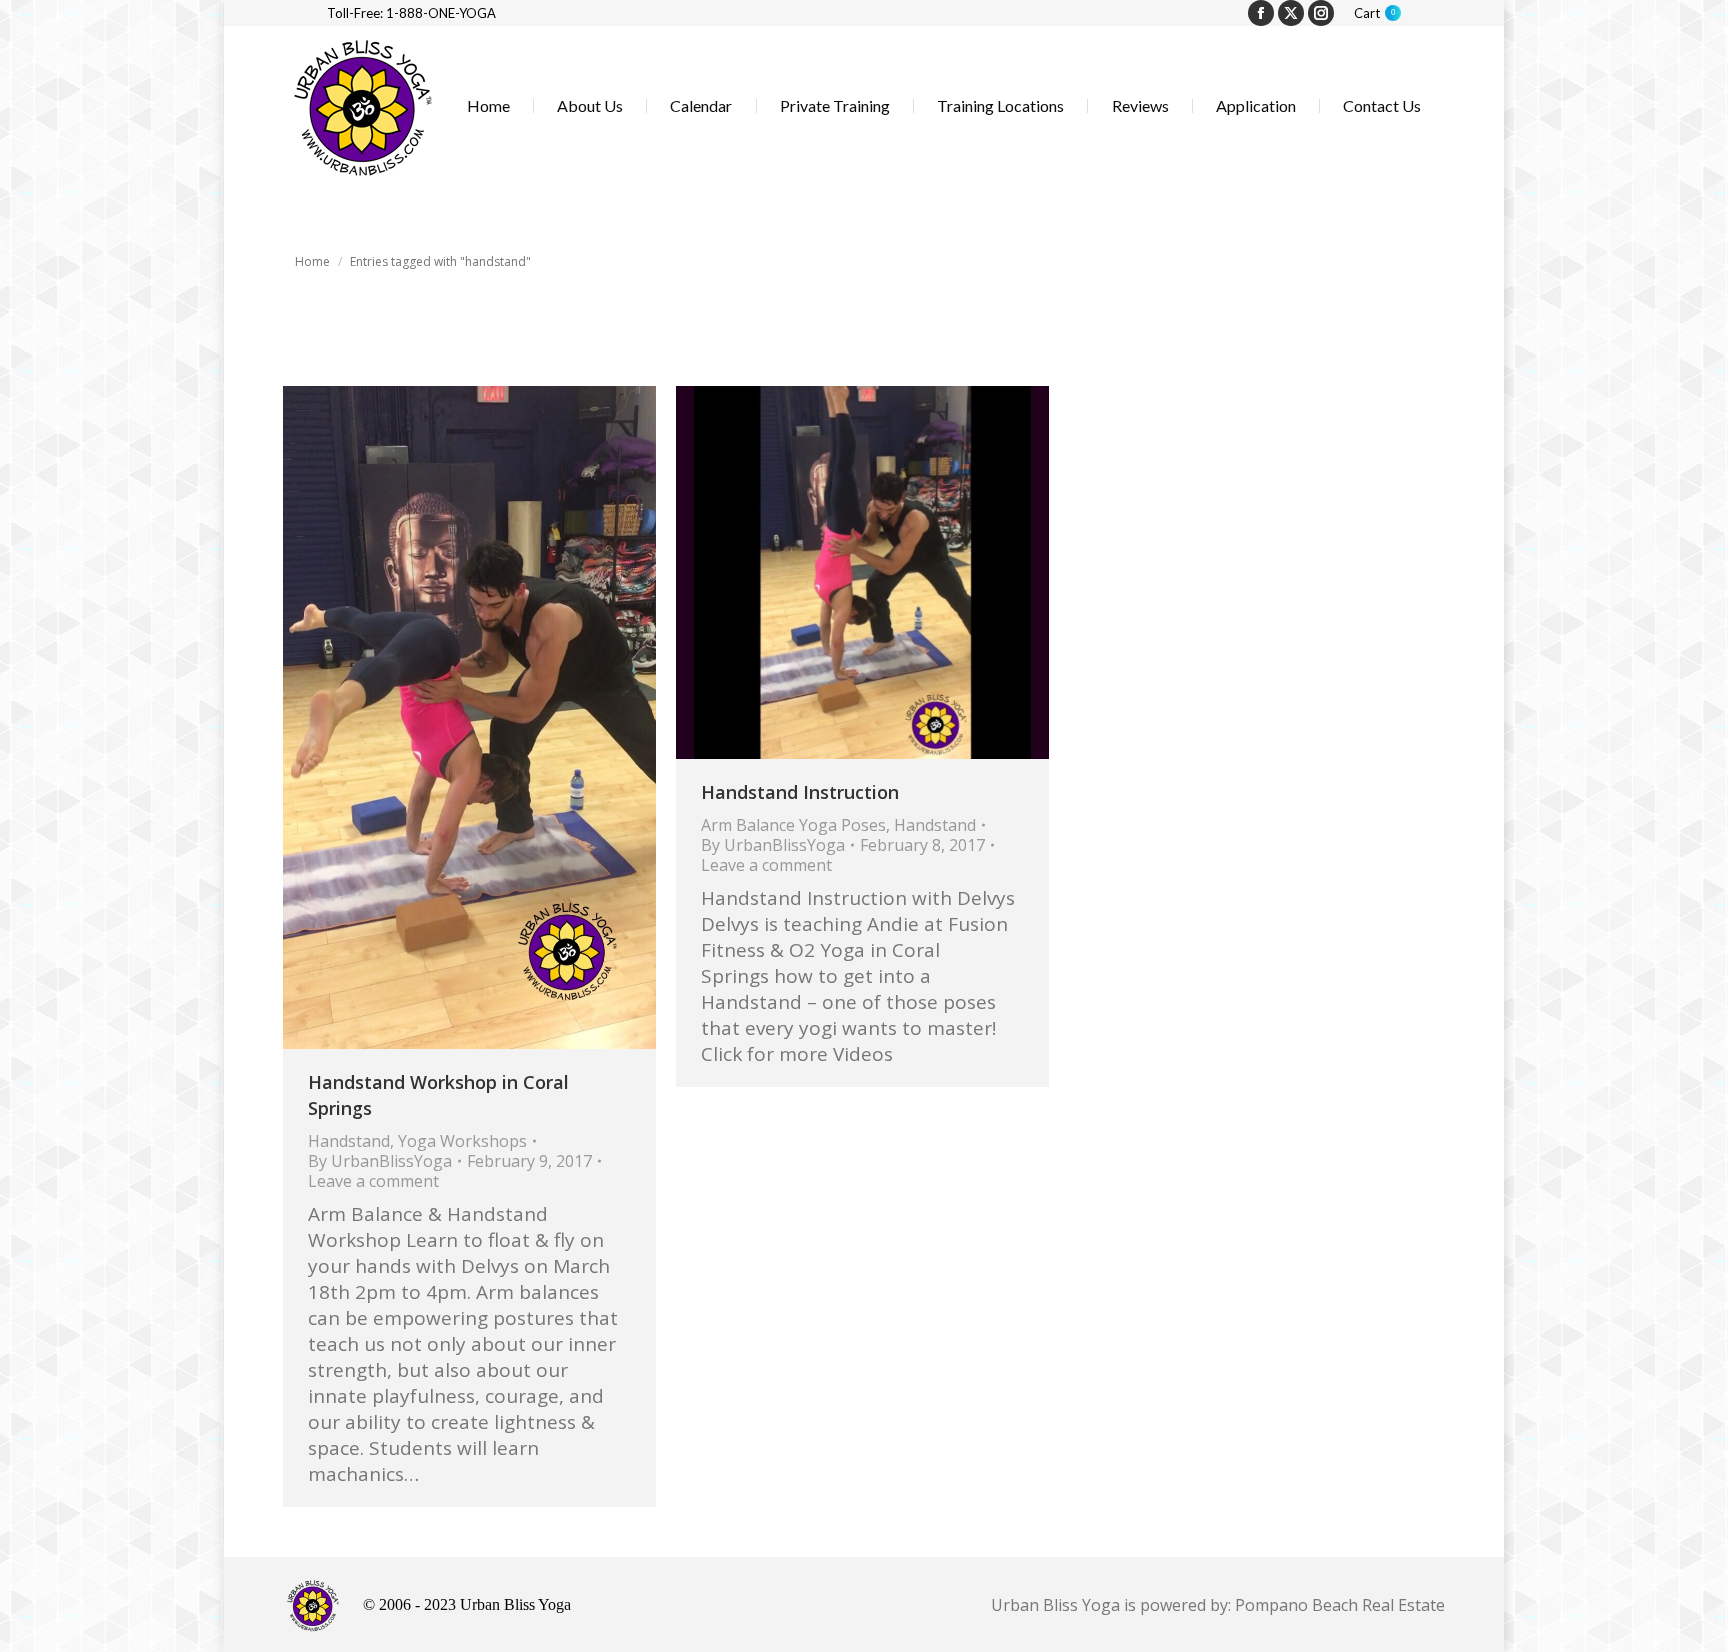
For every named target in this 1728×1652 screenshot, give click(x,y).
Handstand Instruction (800, 792)
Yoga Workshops (462, 1141)
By (380, 1161)
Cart (1374, 13)
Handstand (349, 1141)
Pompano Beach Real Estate (1340, 1605)
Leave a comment (373, 1181)
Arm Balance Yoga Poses (793, 825)
